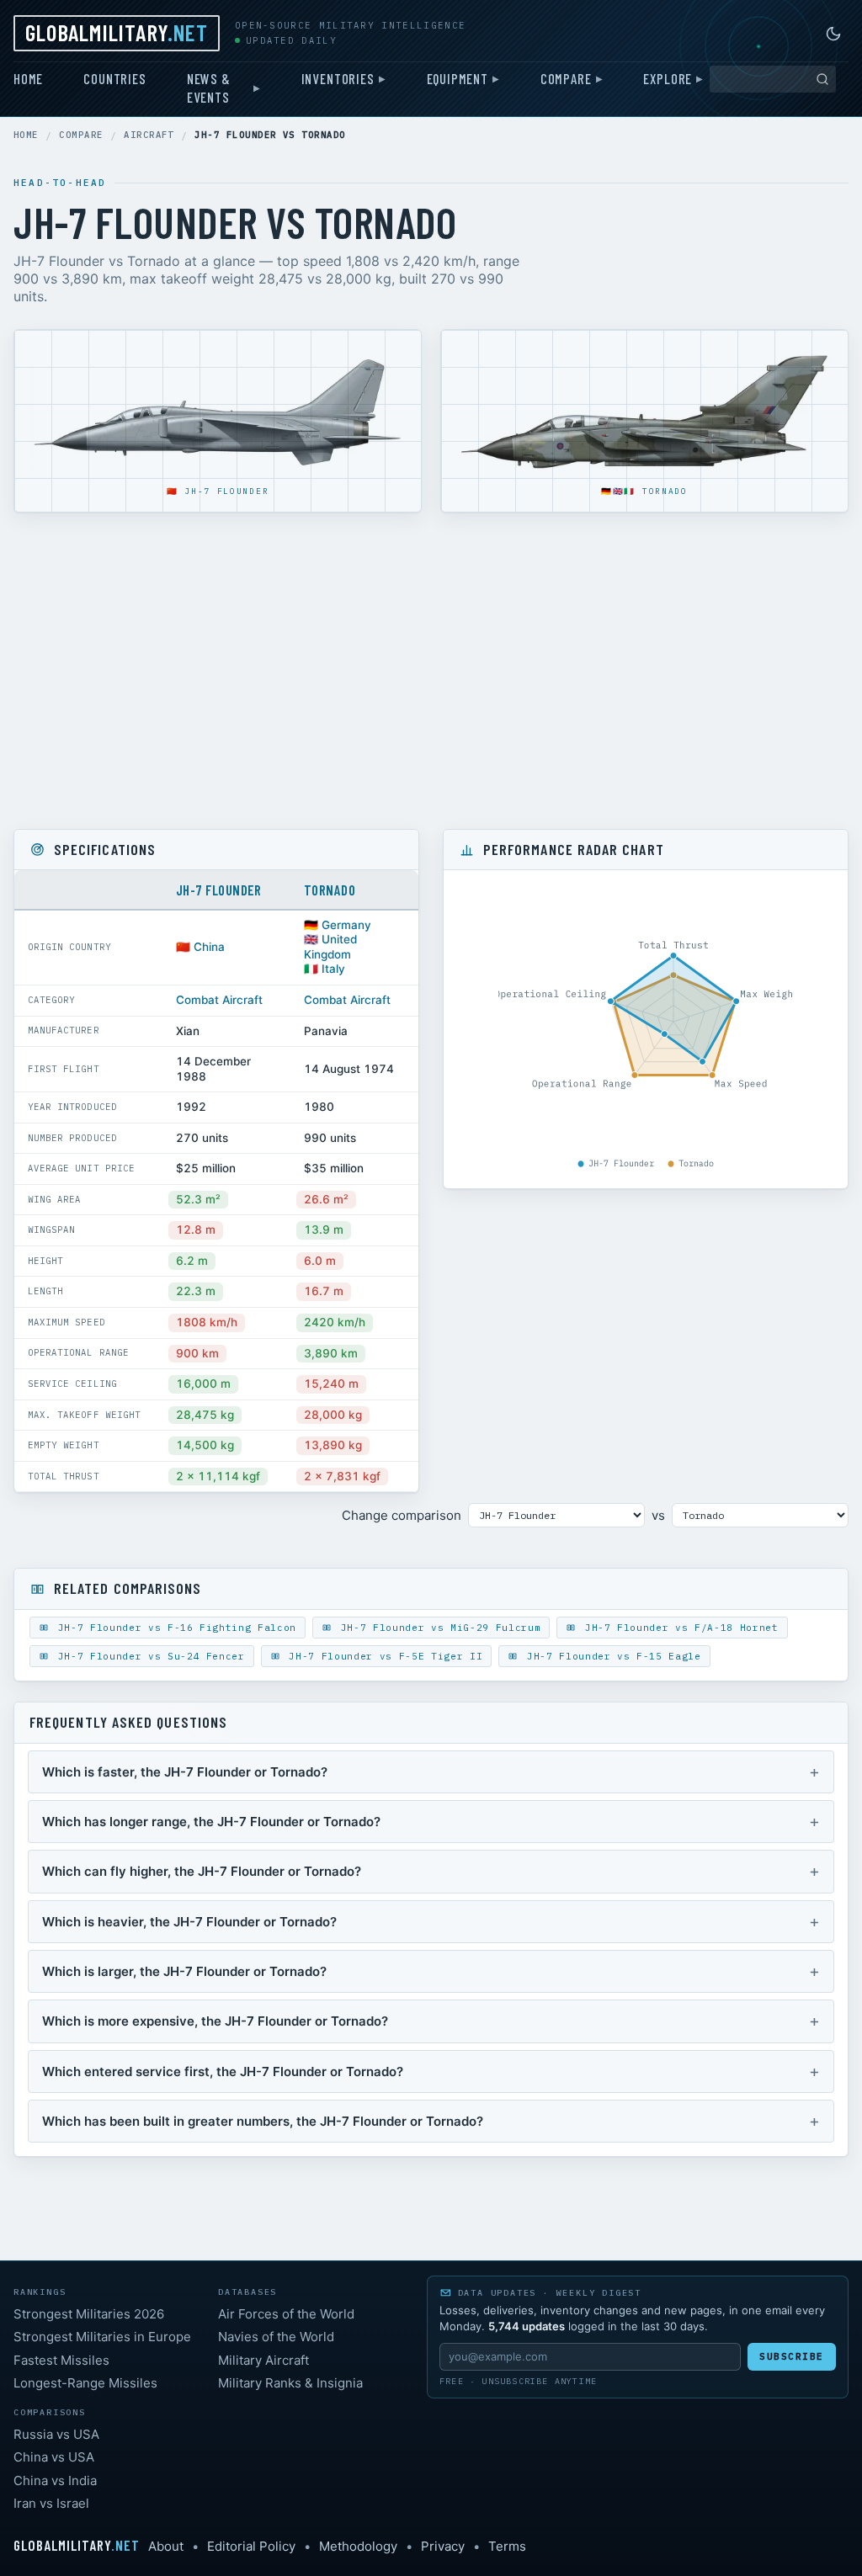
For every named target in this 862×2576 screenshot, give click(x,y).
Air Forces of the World (286, 2314)
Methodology (358, 2546)
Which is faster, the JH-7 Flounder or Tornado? (185, 1772)
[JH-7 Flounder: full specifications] (218, 414)
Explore (668, 78)
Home (28, 78)
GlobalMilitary (117, 32)
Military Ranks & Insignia (290, 2383)
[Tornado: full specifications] (644, 414)
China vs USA (54, 2457)
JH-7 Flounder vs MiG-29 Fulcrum (437, 1628)
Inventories (338, 78)
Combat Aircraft (219, 1000)
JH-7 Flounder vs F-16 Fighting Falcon (174, 1628)
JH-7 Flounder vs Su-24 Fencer (148, 1656)
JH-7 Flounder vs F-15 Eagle (610, 1656)
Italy (333, 969)
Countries (114, 78)
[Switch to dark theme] (833, 34)
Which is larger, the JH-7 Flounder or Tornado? (184, 1971)
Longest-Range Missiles (85, 2383)
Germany (346, 925)
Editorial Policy (251, 2546)
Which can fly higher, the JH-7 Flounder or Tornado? (202, 1871)
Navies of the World (276, 2337)
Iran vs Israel (51, 2503)
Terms (507, 2546)
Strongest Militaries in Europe (102, 2337)
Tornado (665, 491)
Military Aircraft (263, 2360)
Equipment (458, 78)
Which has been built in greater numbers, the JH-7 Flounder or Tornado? (263, 2121)
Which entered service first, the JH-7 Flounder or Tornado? (223, 2071)
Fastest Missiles (61, 2360)
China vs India (55, 2480)
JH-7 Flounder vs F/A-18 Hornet (678, 1628)
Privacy (443, 2546)
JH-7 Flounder (226, 491)
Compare (566, 78)
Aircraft (149, 135)
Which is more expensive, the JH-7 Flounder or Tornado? (215, 2021)
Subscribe (792, 2356)
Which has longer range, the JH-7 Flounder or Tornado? (211, 1822)
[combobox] (773, 79)
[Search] (822, 79)
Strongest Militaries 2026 (89, 2314)
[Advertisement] (431, 671)
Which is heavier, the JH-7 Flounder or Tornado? (189, 1922)
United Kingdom (330, 947)
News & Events (209, 87)
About (166, 2546)
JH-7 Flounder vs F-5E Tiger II (383, 1656)
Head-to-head (60, 183)
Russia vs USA (56, 2434)
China (209, 947)
